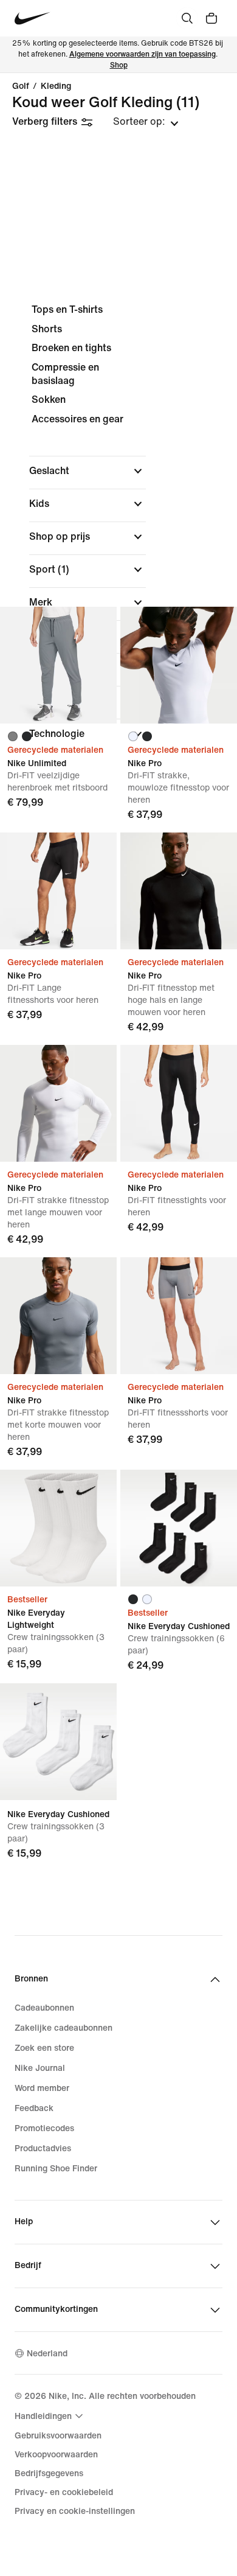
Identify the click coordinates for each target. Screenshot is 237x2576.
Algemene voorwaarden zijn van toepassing (143, 54)
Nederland (47, 2354)
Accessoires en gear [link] (77, 419)
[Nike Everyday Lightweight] (58, 1528)
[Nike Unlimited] (58, 665)
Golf (21, 86)
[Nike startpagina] (33, 19)
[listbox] (146, 122)
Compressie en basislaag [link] (65, 374)
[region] (118, 532)
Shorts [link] (47, 329)
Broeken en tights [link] (71, 348)
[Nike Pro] (179, 665)
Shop (119, 65)
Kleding (56, 86)
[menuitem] (50, 2416)
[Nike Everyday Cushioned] (179, 1528)
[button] (88, 471)
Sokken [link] (49, 400)
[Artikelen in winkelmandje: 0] (211, 18)
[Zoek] (187, 18)
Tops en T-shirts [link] (67, 309)
